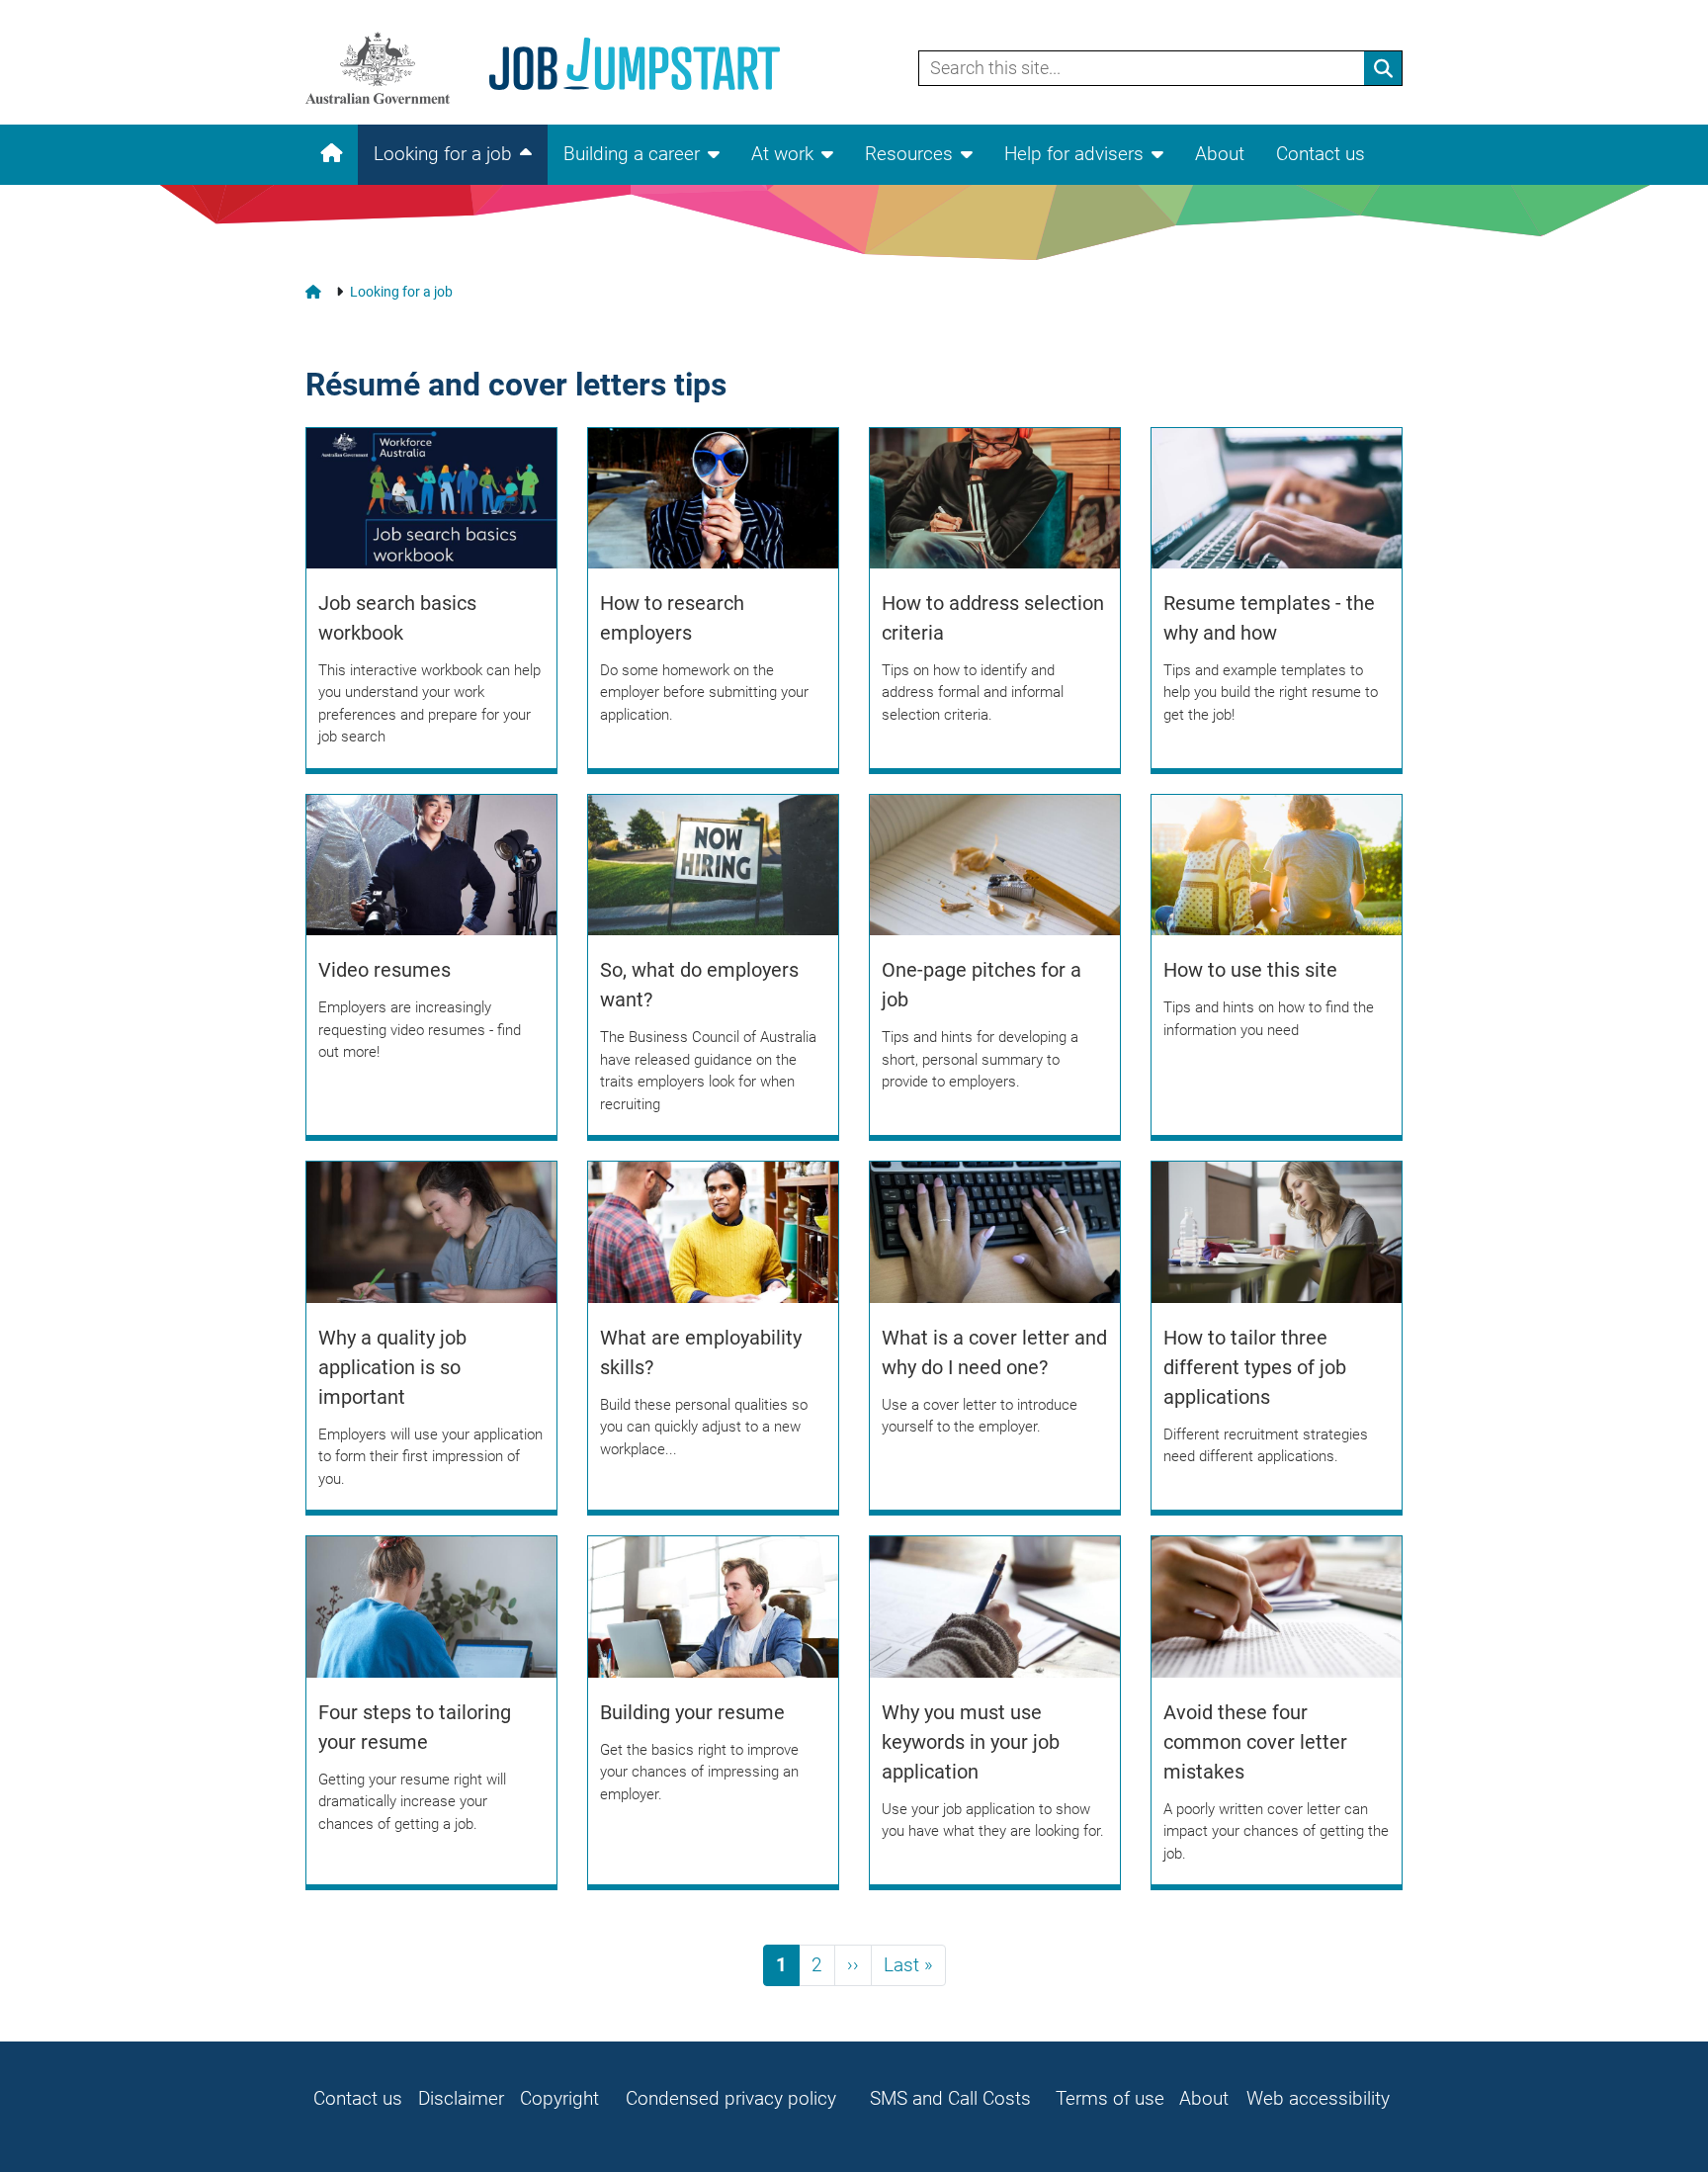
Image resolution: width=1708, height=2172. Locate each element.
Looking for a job (401, 292)
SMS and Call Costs (950, 2098)
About (1220, 154)
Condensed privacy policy (731, 2098)
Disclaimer (461, 2098)
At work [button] (782, 154)
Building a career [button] (632, 154)
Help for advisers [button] (1074, 154)
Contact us (1321, 154)
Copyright (559, 2098)
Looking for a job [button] (443, 154)
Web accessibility (1318, 2098)
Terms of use (1110, 2098)
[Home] (564, 68)
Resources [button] (909, 154)
